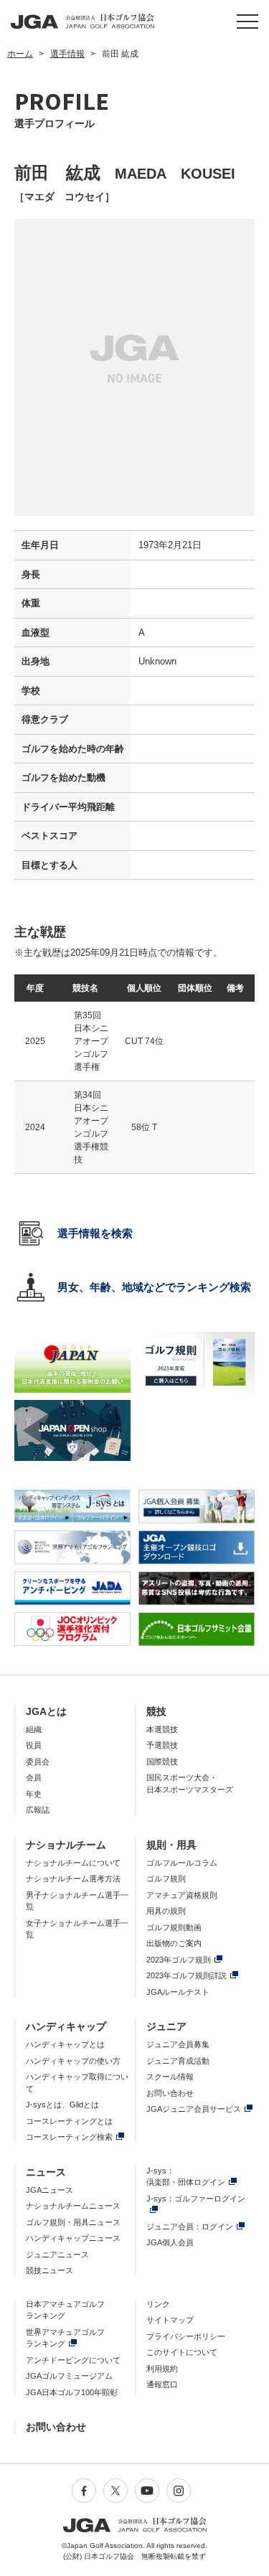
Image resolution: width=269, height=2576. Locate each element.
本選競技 (162, 1729)
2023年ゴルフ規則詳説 (187, 1975)
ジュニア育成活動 (178, 2061)
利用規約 (162, 2369)
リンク (158, 2304)
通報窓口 (162, 2384)
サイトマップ (170, 2320)
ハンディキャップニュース (73, 2238)
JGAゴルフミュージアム (69, 2376)
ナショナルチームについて (73, 1863)
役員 (34, 1745)
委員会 (38, 1762)
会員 (34, 1777)
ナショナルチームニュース (73, 2206)
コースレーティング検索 (69, 2137)
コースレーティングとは (69, 2121)
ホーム (20, 54)
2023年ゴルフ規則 (179, 1960)
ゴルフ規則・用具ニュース (73, 2222)
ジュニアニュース (57, 2255)
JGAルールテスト (178, 1992)
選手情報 (67, 54)
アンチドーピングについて (73, 2360)
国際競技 (162, 1762)
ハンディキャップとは (65, 2044)
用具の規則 (166, 1911)
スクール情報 (170, 2077)
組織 (34, 1729)
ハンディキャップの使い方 (73, 2061)
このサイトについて (182, 2352)
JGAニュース (49, 2190)
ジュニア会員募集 (178, 2044)
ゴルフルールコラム (182, 1863)
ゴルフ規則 (166, 1879)
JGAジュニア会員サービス (194, 2109)
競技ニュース (49, 2270)
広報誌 (38, 1810)
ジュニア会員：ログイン (190, 2227)
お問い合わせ (170, 2093)
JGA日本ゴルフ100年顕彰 (72, 2392)
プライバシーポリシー (186, 2336)
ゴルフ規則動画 (174, 1927)
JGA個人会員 (170, 2242)
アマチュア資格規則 (182, 1895)
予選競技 (162, 1745)
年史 (34, 1794)
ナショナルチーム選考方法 (73, 1879)
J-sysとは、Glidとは (62, 2105)
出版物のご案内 (174, 1943)
